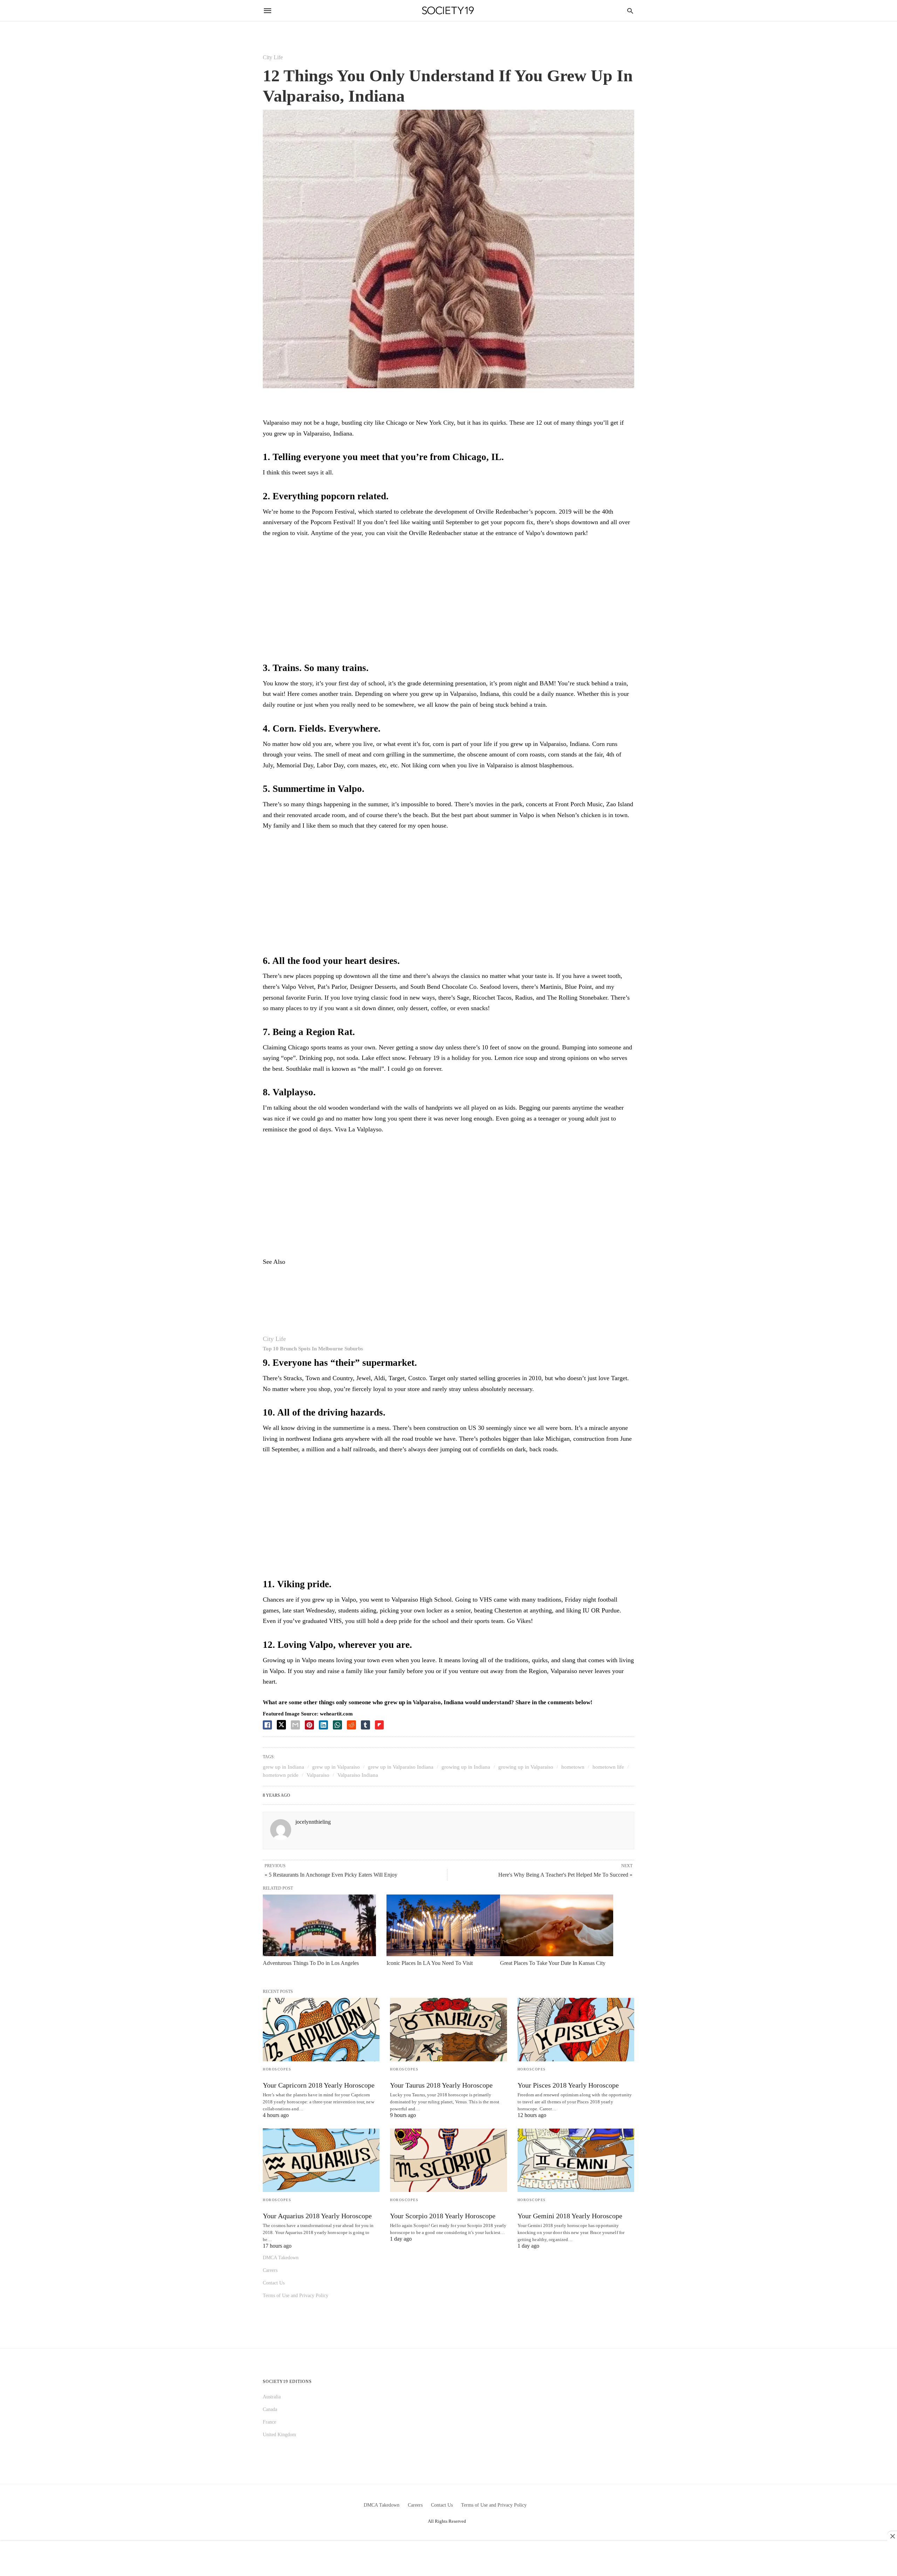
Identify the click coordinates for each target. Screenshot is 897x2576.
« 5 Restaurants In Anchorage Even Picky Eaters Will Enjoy (331, 1875)
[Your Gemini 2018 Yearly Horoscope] (576, 2160)
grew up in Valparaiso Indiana (401, 1767)
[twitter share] (281, 1725)
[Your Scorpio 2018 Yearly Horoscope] (448, 2160)
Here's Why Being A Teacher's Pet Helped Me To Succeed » (565, 1875)
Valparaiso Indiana (358, 1775)
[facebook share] (267, 1725)
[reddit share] (351, 1725)
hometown (573, 1767)
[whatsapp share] (337, 1725)
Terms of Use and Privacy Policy (296, 2296)
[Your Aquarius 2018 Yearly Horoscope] (321, 2160)
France (269, 2422)
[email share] (295, 1725)
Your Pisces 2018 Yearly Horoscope (568, 2085)
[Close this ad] (892, 2536)
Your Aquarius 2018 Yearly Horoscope (317, 2216)
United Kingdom (279, 2435)
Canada (270, 2409)
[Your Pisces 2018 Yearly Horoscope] (576, 2030)
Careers (270, 2270)
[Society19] (448, 11)
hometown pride (281, 1775)
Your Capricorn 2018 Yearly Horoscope (319, 2085)
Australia (272, 2397)
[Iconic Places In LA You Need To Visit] (443, 1925)
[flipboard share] (379, 1725)
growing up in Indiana (466, 1767)
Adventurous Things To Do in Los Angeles (311, 1963)
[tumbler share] (365, 1725)
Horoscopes (277, 2069)
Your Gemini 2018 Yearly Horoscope (570, 2216)
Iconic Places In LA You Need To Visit (430, 1963)
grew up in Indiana (283, 1767)
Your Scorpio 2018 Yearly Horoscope (443, 2216)
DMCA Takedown (281, 2258)
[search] (630, 11)
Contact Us (274, 2283)
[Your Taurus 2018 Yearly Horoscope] (448, 2030)
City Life (273, 57)
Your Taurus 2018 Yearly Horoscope (441, 2085)
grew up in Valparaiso (336, 1767)
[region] (448, 601)
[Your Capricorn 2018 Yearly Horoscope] (321, 2030)
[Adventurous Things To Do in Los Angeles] (319, 1925)
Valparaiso (318, 1775)
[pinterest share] (309, 1725)
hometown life (608, 1767)
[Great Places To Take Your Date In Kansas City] (557, 1925)
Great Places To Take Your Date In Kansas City (553, 1963)
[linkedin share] (323, 1725)
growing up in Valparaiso (526, 1767)
